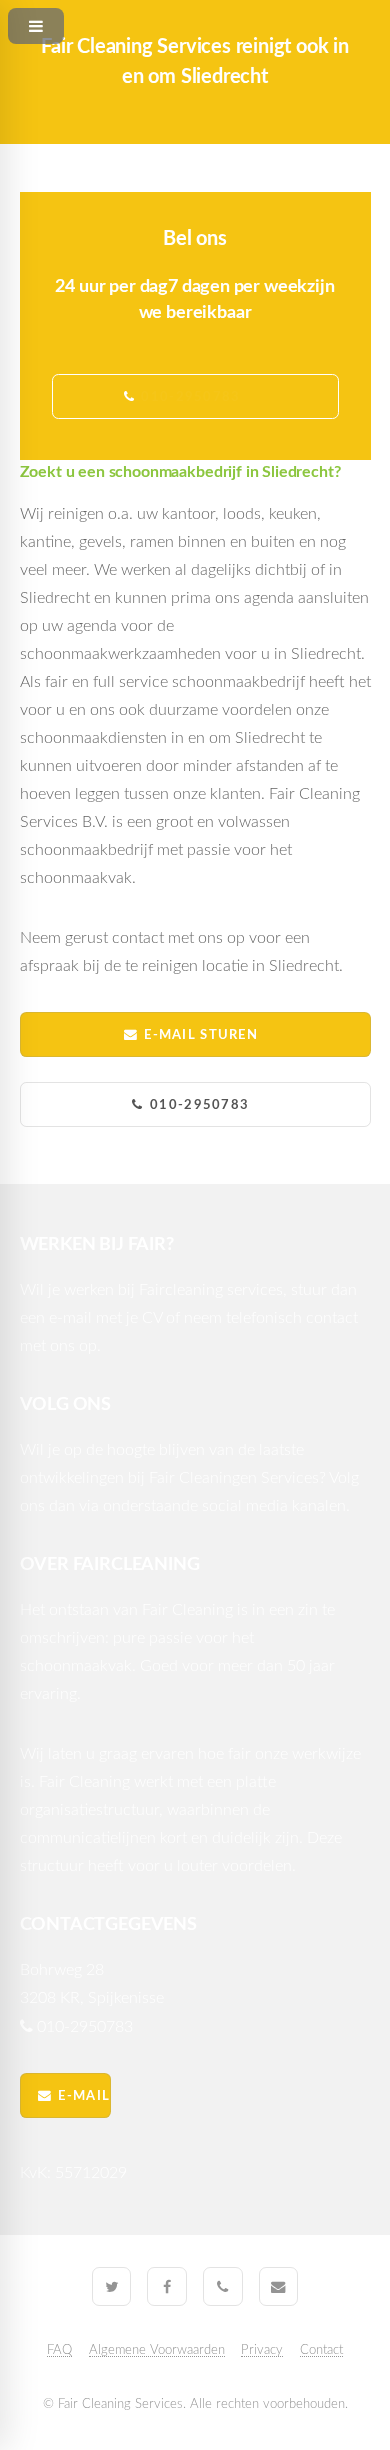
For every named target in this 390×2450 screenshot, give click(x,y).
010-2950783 (199, 1105)
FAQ (59, 2350)
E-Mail (84, 2096)
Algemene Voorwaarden (157, 2350)
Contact (321, 2350)
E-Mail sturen (201, 1035)
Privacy (262, 2350)
